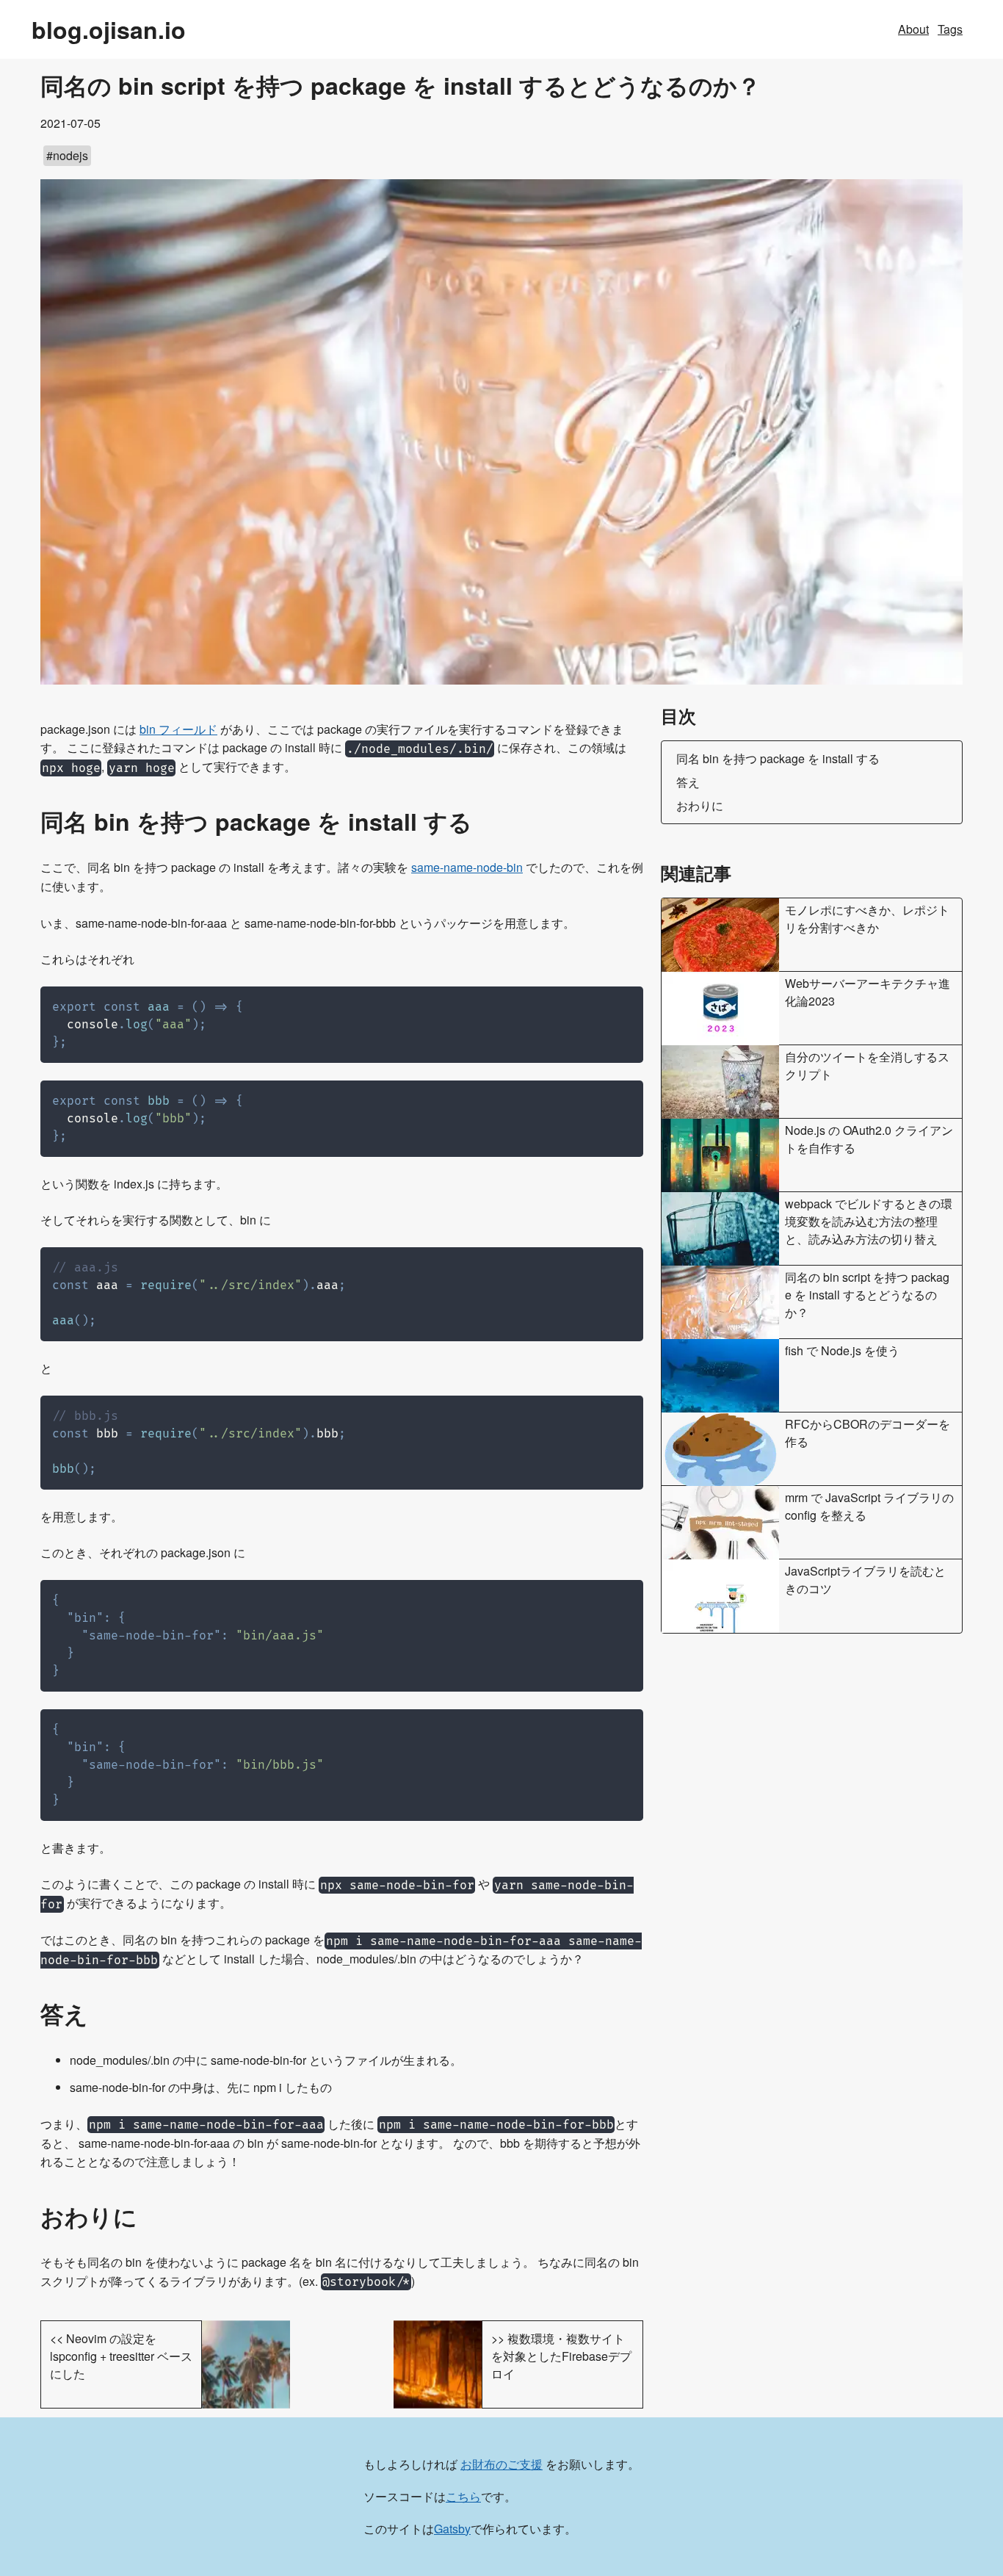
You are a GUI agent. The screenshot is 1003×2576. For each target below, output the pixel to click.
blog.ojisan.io (109, 29)
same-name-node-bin (467, 867)
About (913, 29)
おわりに (700, 805)
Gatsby (452, 2529)
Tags (950, 29)
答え (688, 782)
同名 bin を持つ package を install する (778, 758)
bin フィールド (178, 729)
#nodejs (67, 155)
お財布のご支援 (501, 2464)
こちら (463, 2496)
